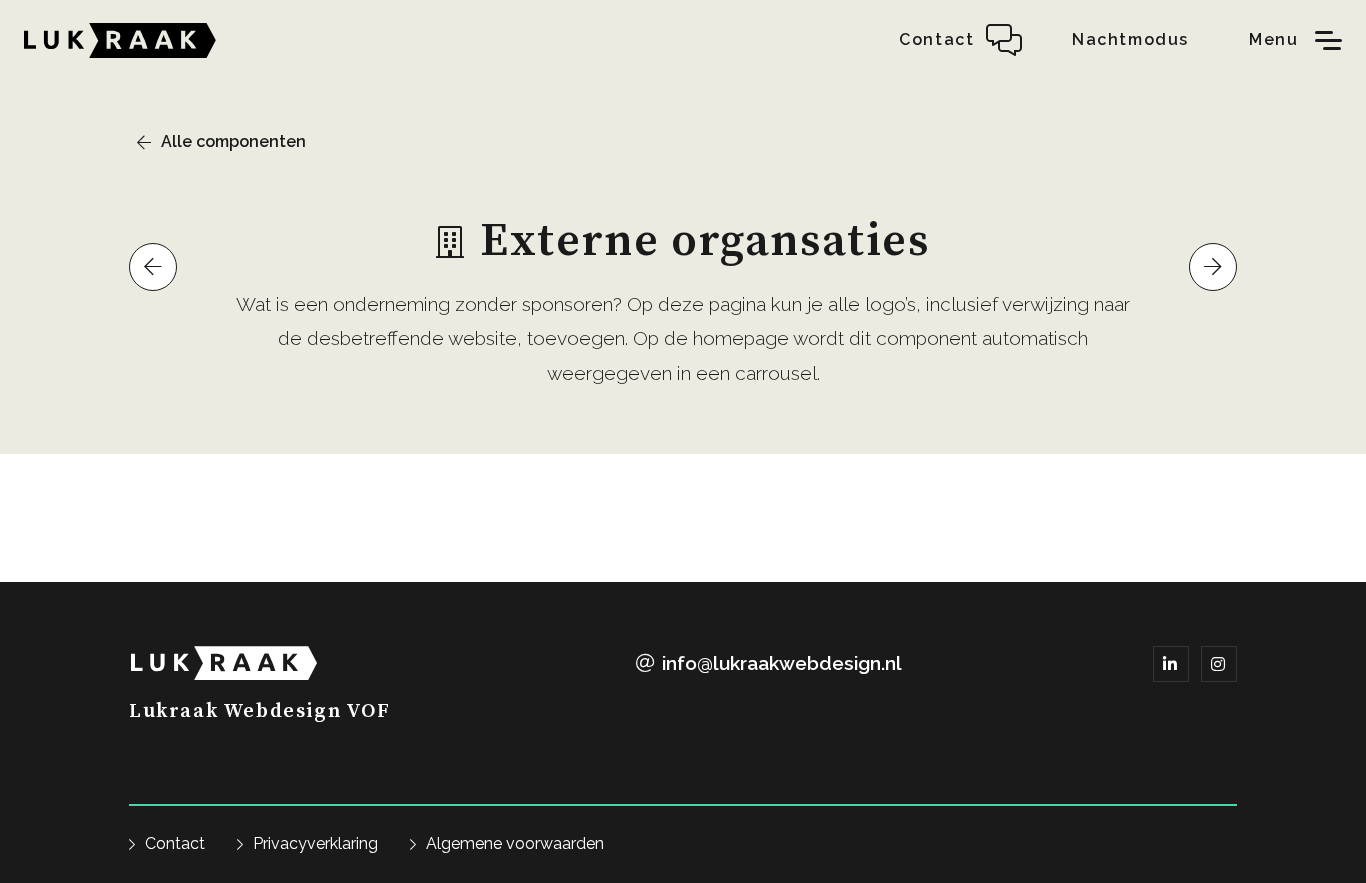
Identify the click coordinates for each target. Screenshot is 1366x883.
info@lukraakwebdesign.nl (782, 663)
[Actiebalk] (153, 267)
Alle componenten (233, 141)
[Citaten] (1213, 267)
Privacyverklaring (315, 843)
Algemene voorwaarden (515, 843)
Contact (175, 843)
